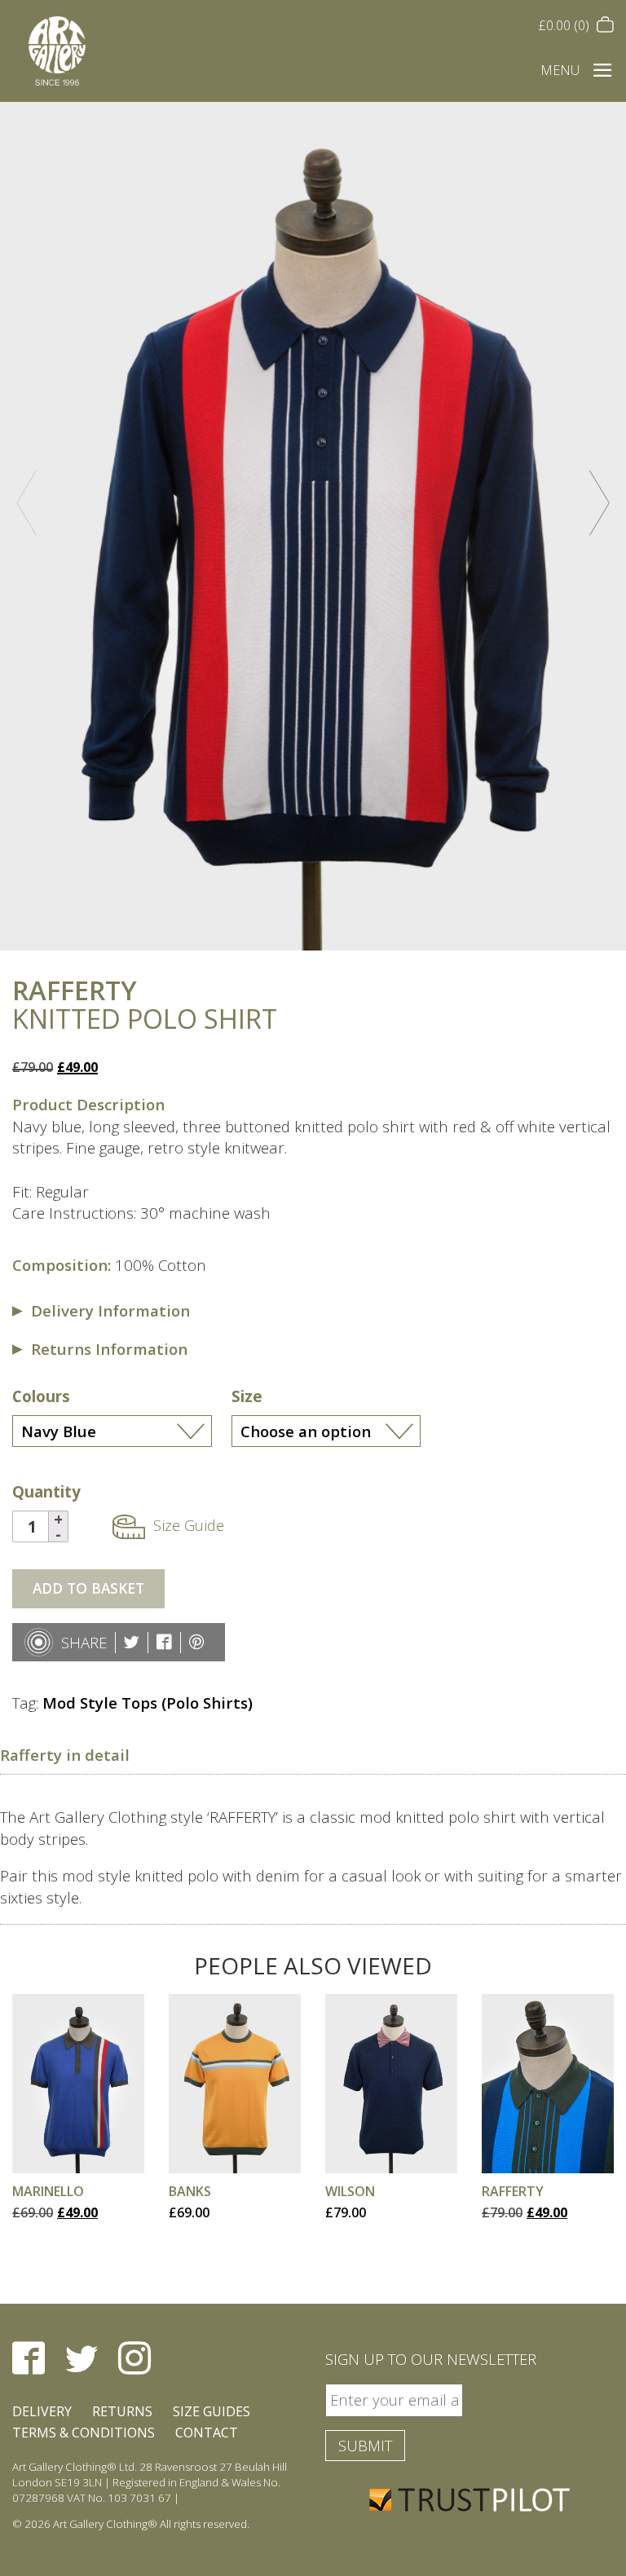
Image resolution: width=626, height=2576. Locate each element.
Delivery (42, 2411)
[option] (313, 526)
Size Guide (189, 1525)
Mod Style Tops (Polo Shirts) (148, 1703)
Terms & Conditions (84, 2433)
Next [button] (600, 503)
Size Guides (212, 2411)
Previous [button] (26, 503)
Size (247, 1396)
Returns (122, 2411)
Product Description (88, 1104)
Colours (41, 1396)
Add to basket (88, 1588)
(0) (566, 25)
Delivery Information (110, 1310)
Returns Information (109, 1349)
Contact (207, 2433)
